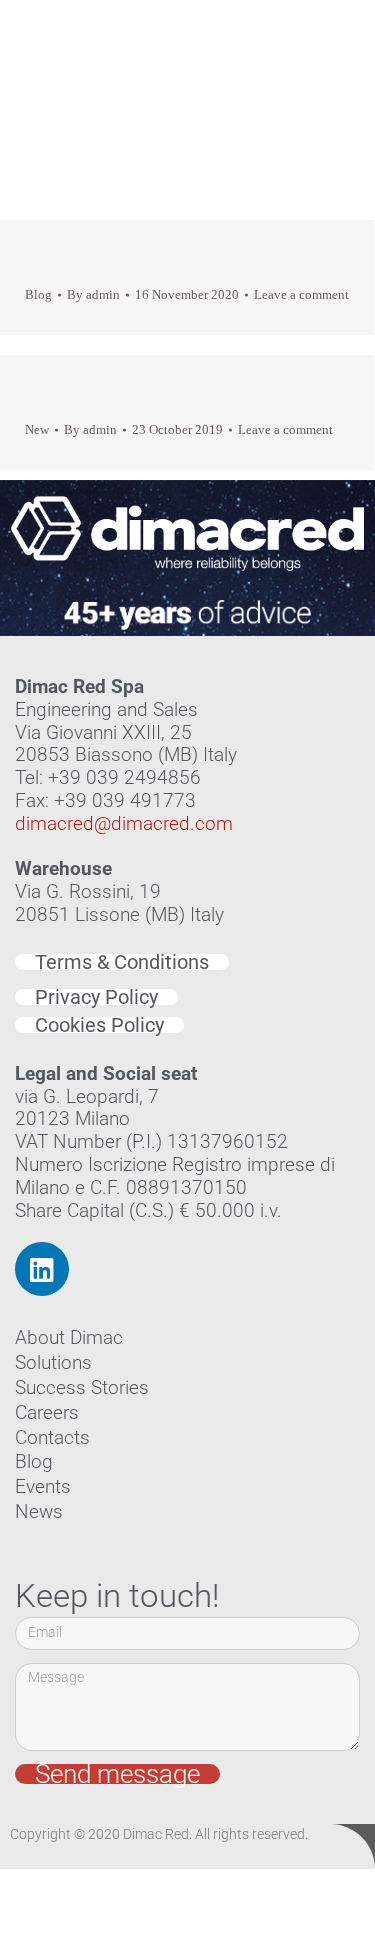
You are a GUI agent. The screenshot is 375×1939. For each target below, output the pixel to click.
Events (43, 1486)
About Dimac (69, 1337)
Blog (38, 294)
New (37, 429)
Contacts (52, 1437)
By (93, 294)
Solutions (53, 1362)
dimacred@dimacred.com (124, 823)
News (39, 1511)
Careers (47, 1412)
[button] (331, 70)
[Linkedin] (42, 1269)
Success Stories (82, 1387)
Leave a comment (301, 294)
